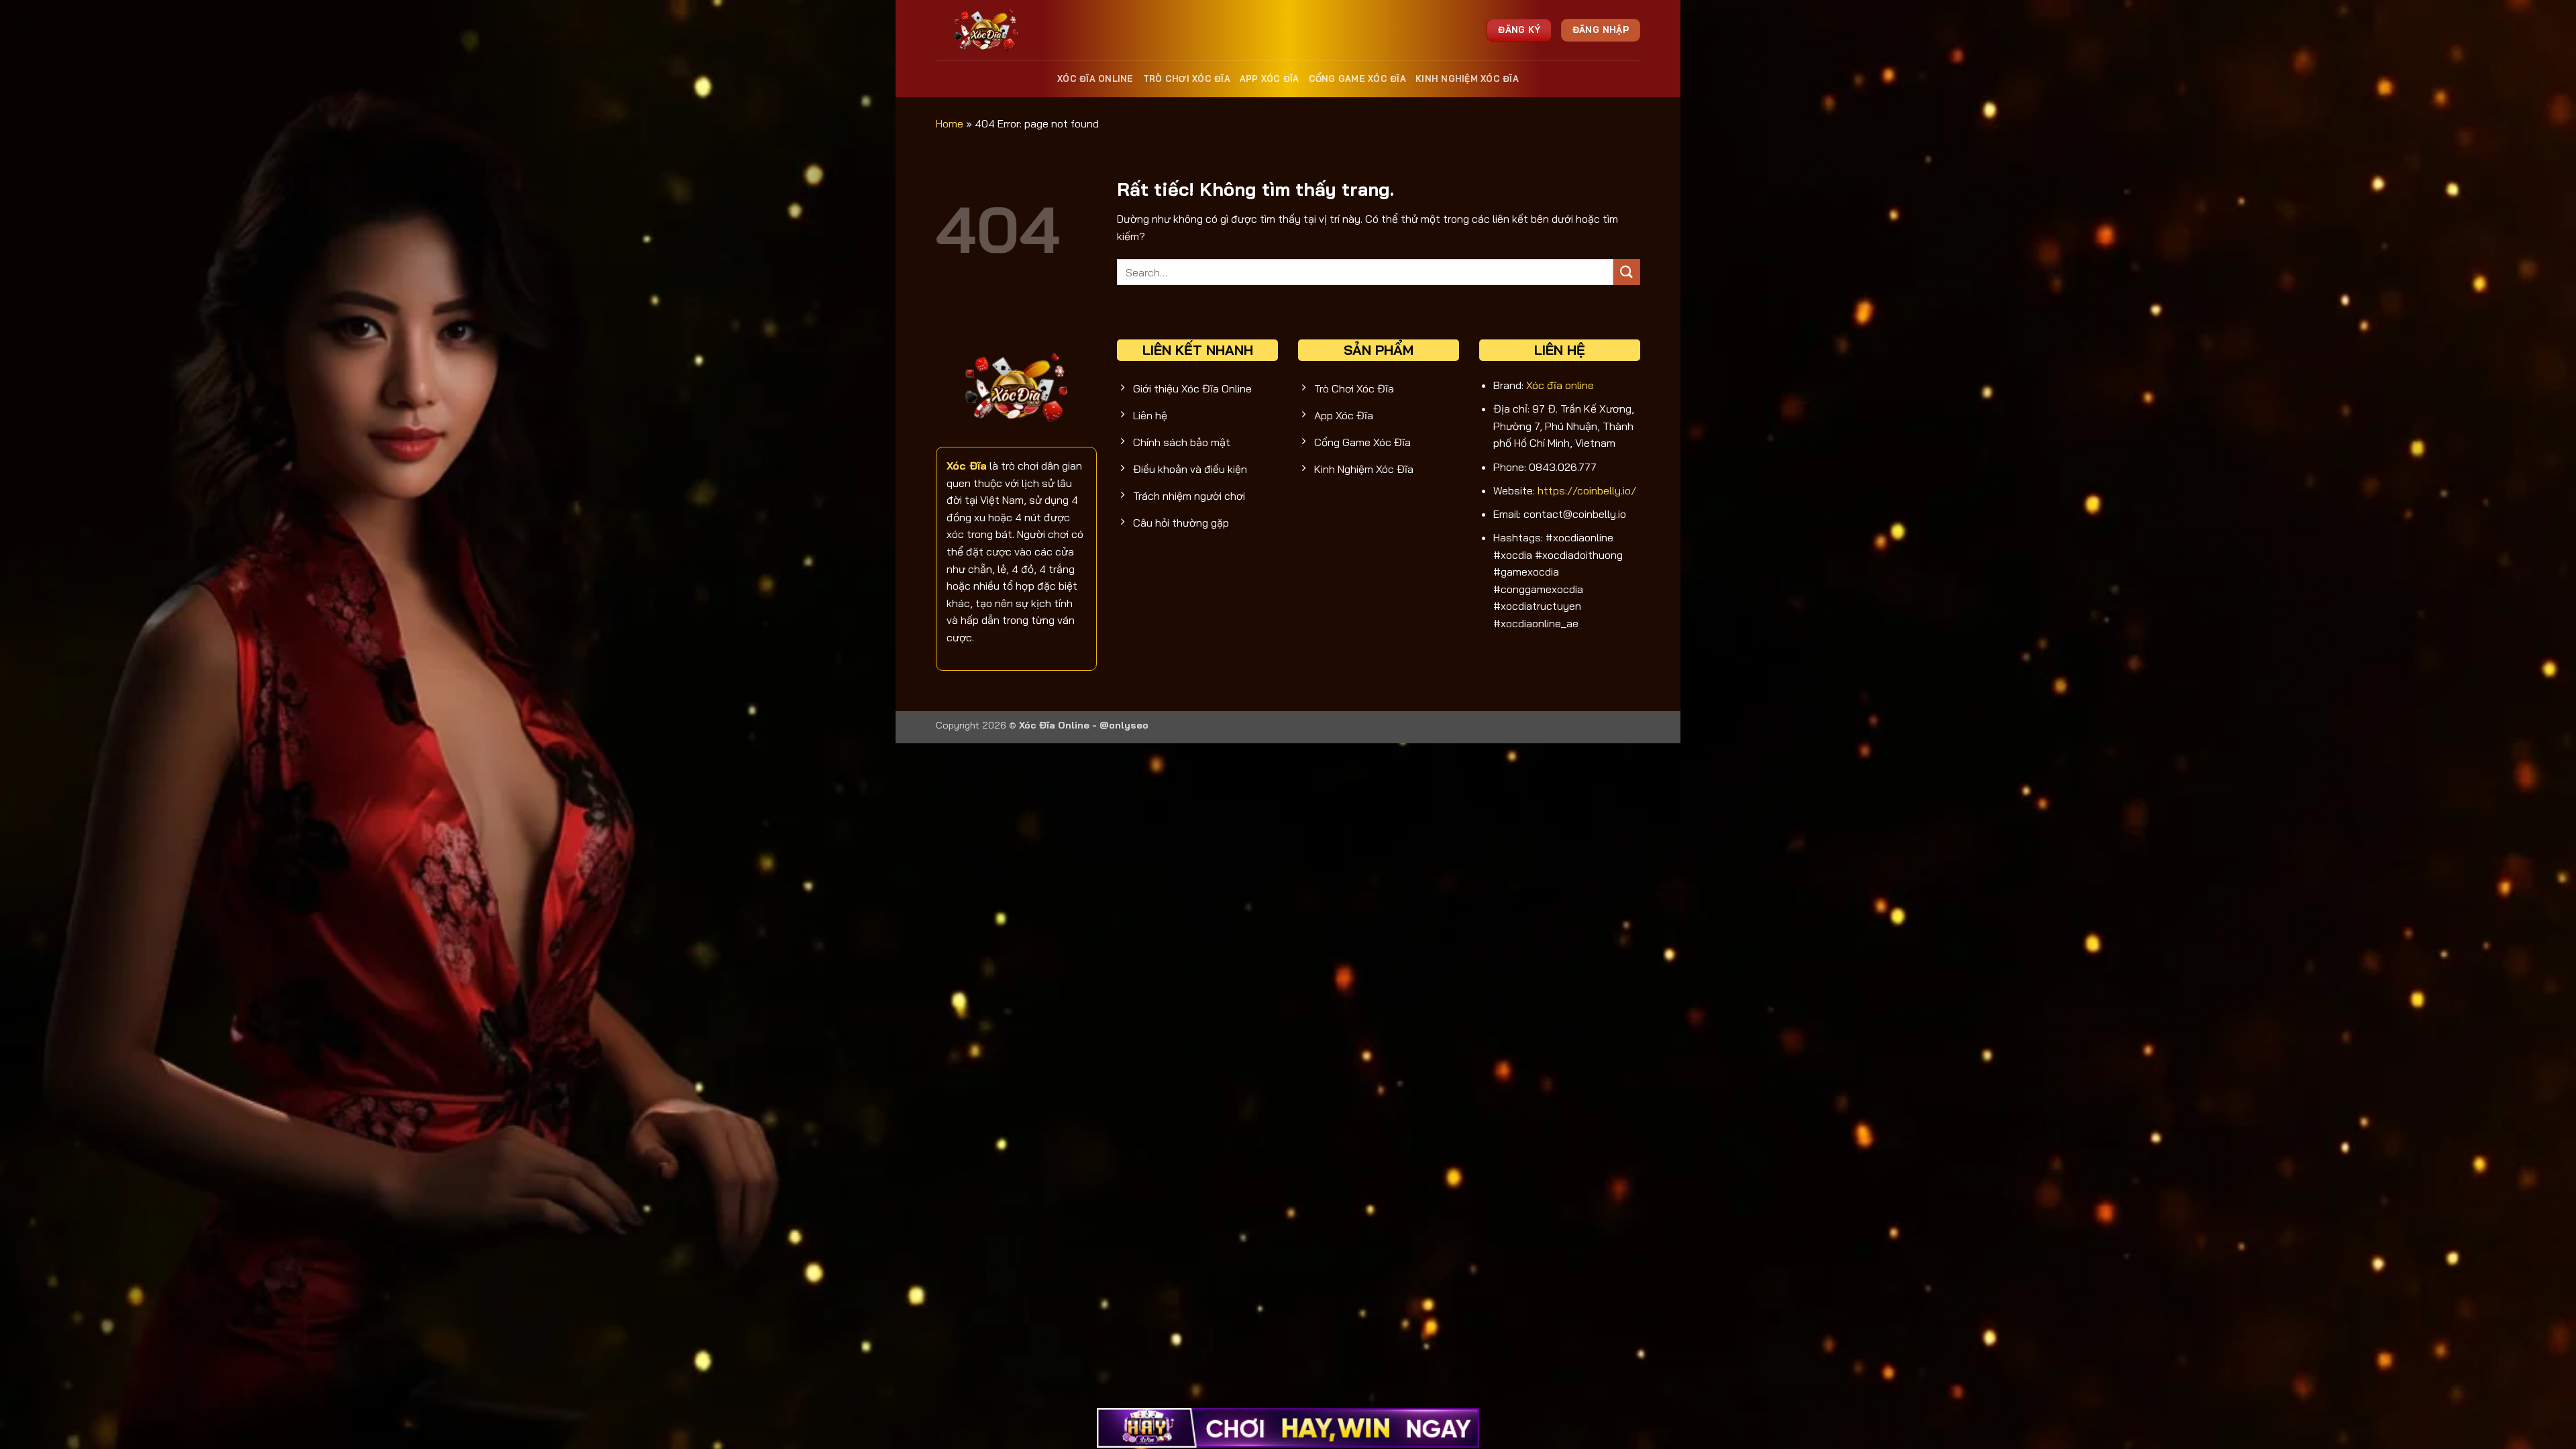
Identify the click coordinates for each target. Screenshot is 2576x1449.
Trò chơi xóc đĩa (1187, 78)
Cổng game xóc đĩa (1357, 78)
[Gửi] (1627, 272)
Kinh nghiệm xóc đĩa (1467, 78)
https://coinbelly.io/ (1587, 490)
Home (950, 123)
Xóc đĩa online (1095, 78)
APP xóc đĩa (1270, 78)
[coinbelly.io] (988, 30)
